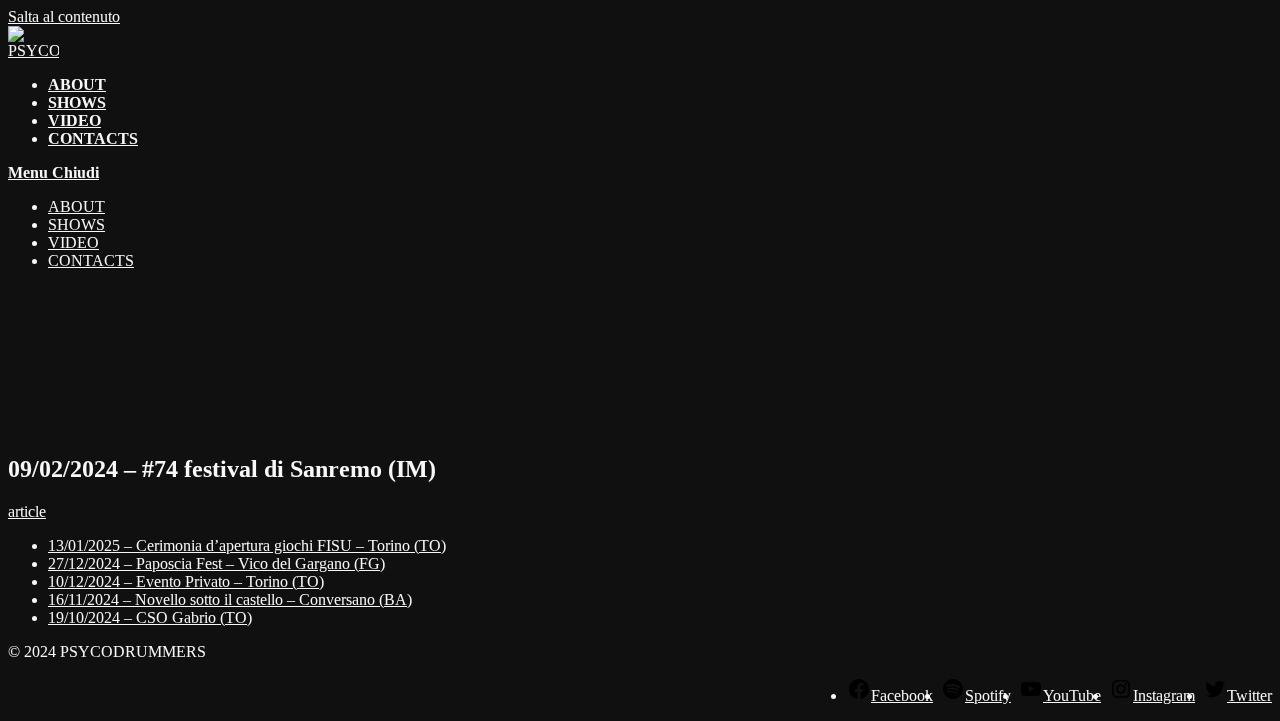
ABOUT (76, 206)
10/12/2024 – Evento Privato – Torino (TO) (186, 581)
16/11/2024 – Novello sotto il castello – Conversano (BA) (230, 599)
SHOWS (76, 224)
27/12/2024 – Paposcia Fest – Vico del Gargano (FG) (216, 563)
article (27, 511)
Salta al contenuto (64, 16)
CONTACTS (91, 260)
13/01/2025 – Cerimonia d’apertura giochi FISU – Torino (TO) (247, 545)
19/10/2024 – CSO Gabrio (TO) (150, 617)
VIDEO (73, 242)
